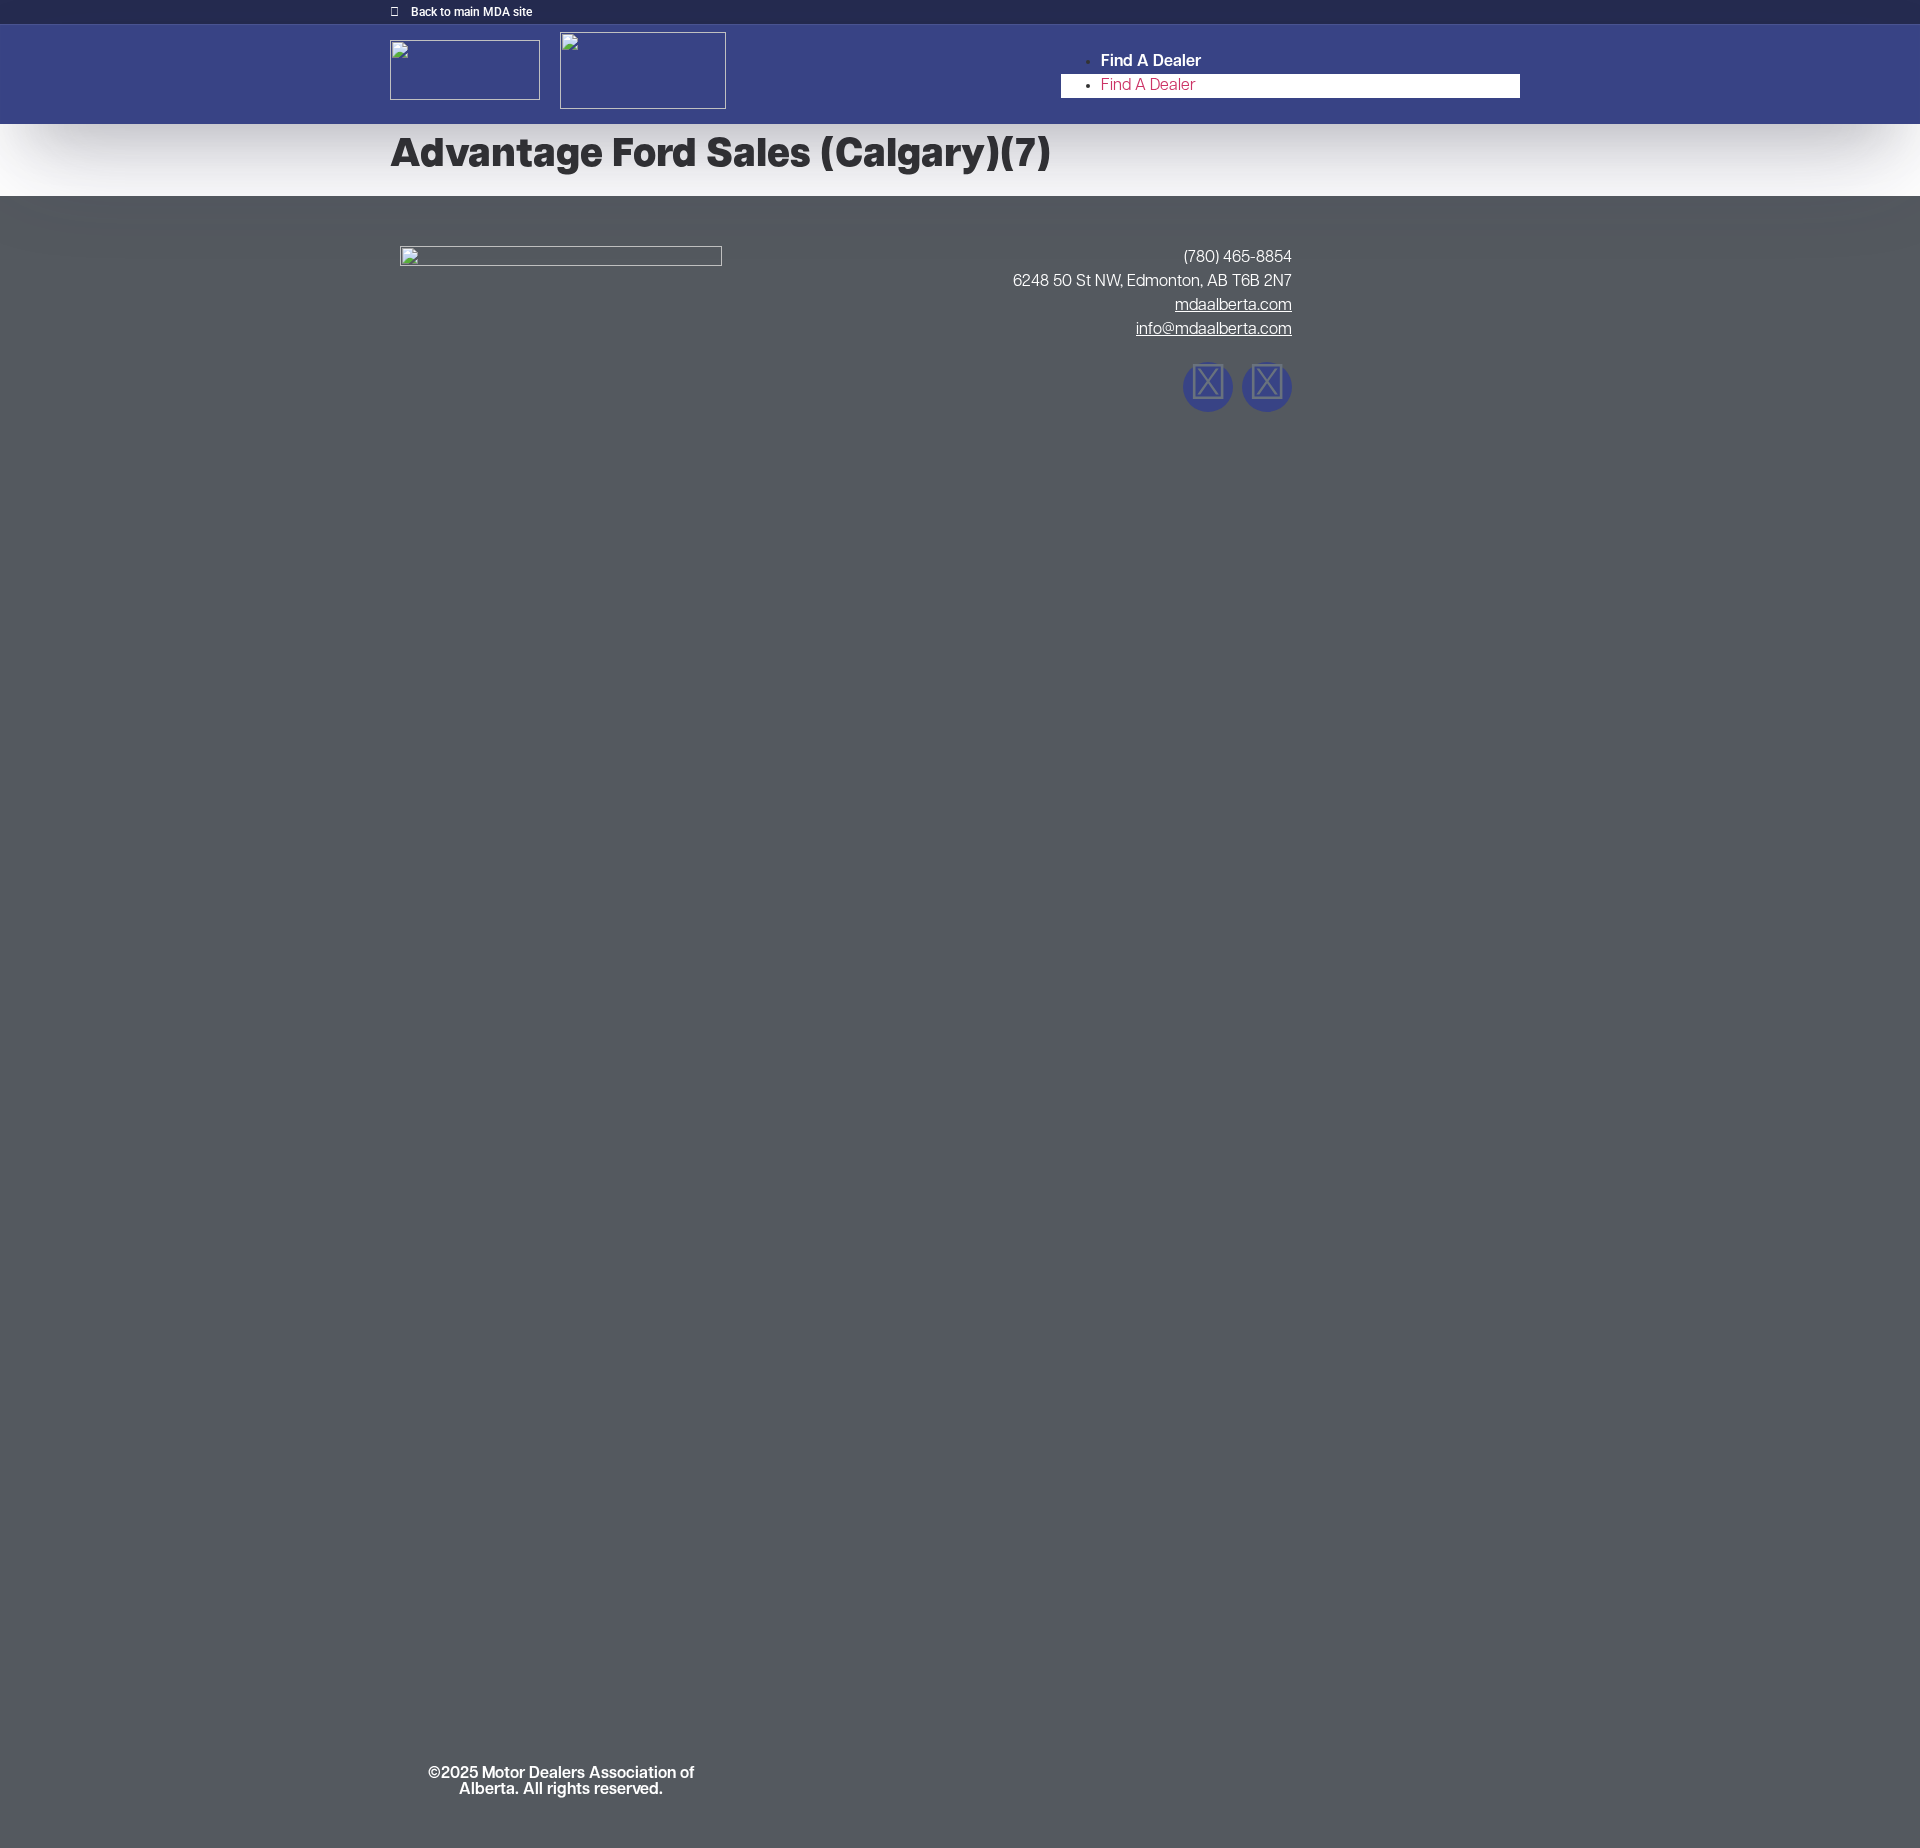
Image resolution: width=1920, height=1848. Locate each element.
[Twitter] (1267, 387)
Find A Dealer (1151, 62)
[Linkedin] (1208, 387)
